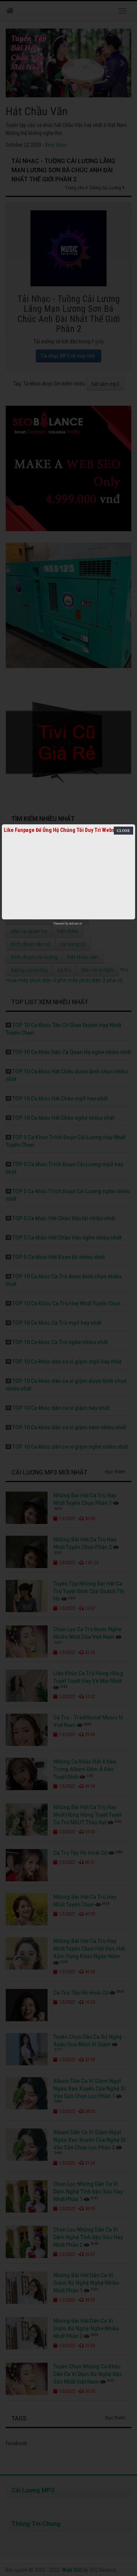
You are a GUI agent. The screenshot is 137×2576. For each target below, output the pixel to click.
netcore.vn (76, 924)
